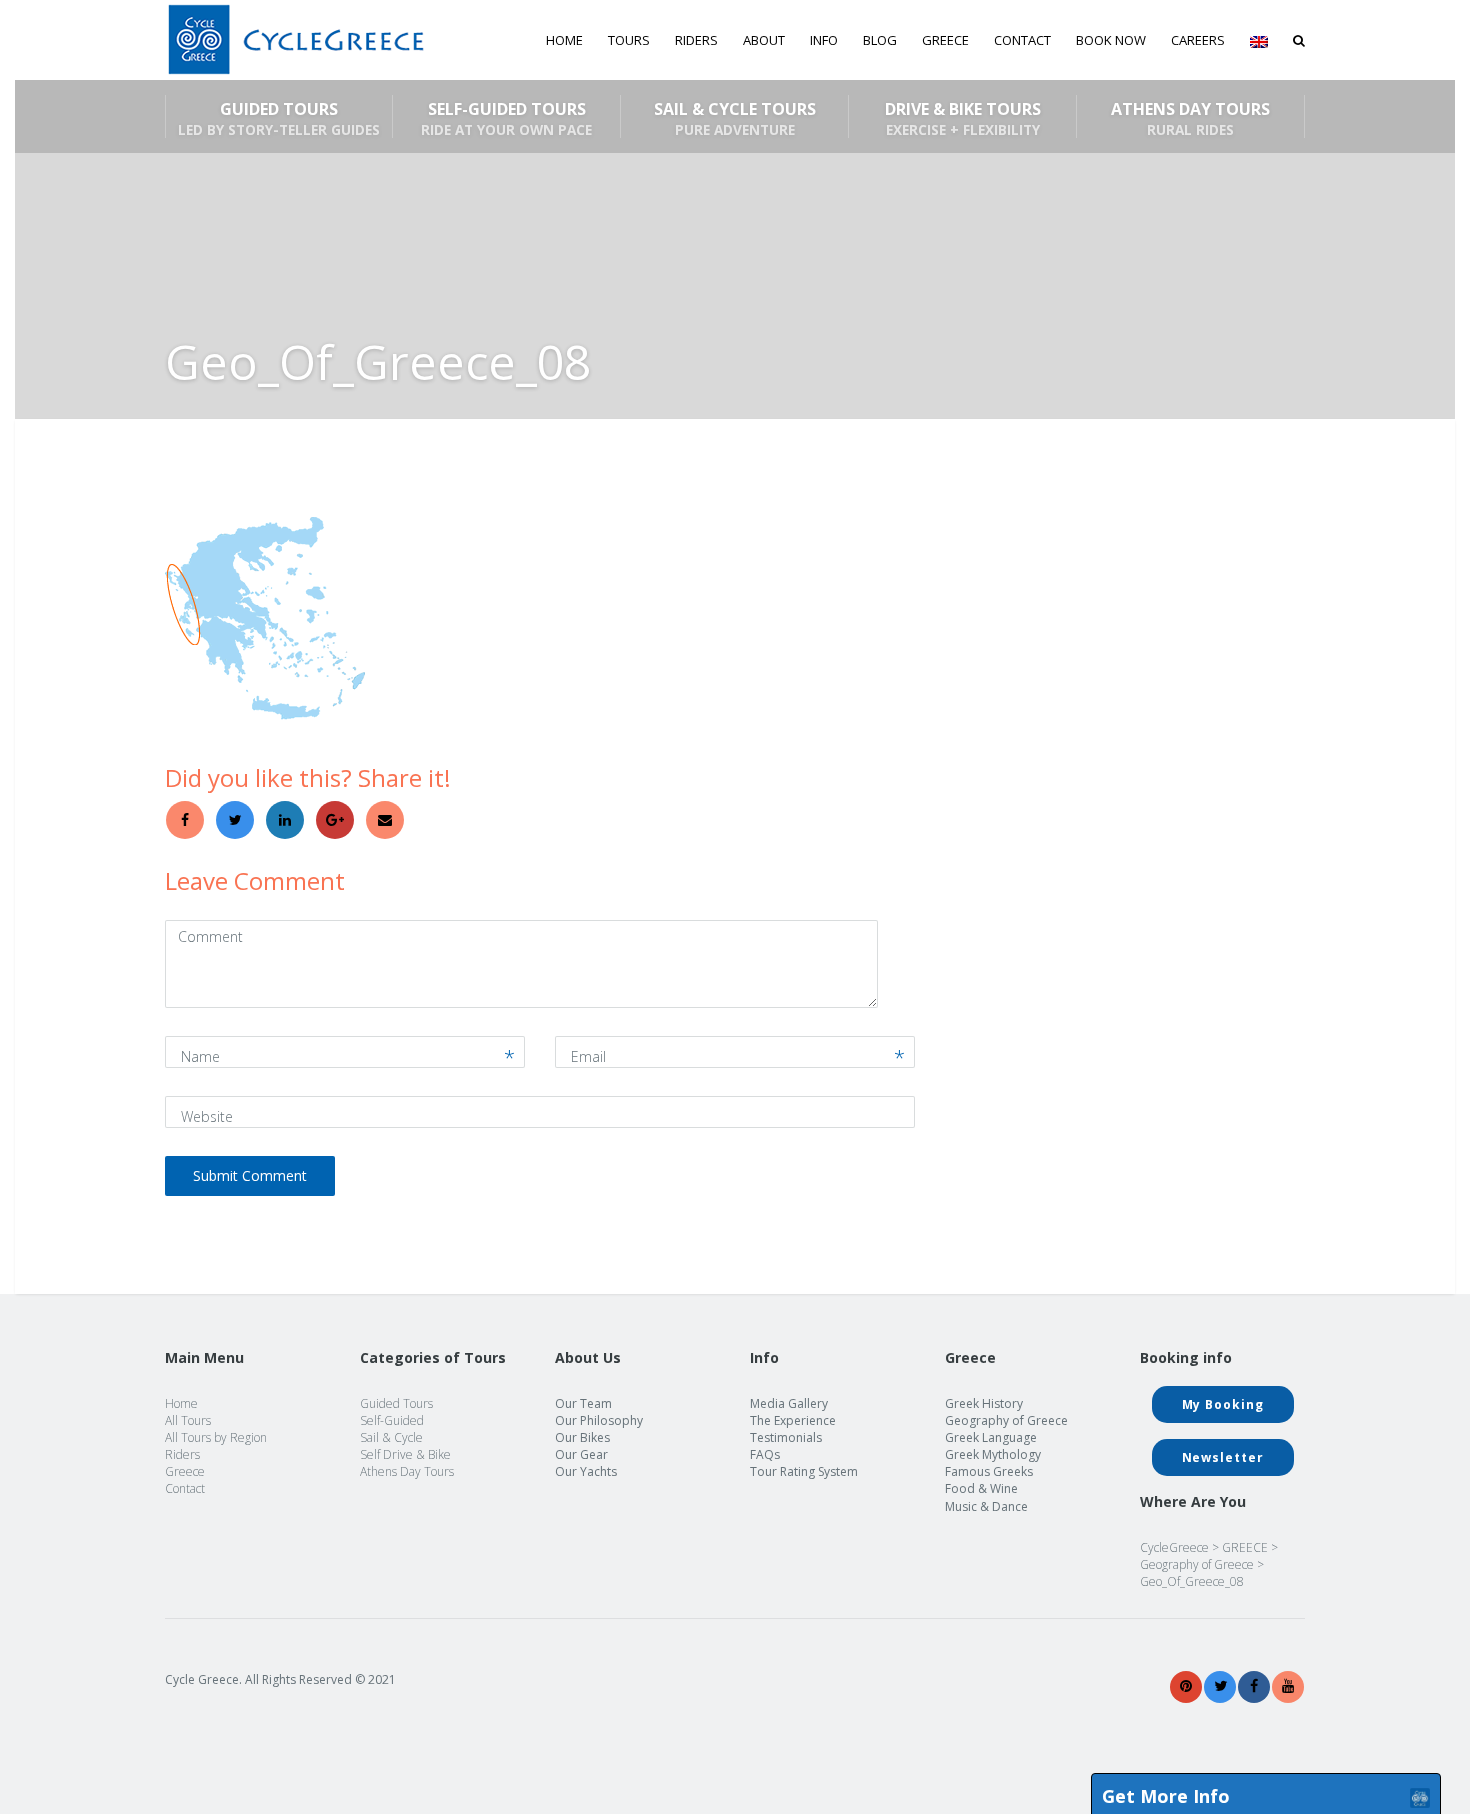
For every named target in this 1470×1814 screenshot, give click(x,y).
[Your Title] (1186, 1686)
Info (824, 40)
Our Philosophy (599, 1420)
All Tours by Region (216, 1437)
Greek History (984, 1403)
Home (564, 40)
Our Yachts (586, 1471)
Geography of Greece (1006, 1420)
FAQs (765, 1454)
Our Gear (581, 1454)
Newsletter (1223, 1457)
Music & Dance (986, 1506)
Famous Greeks (989, 1471)
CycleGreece (1174, 1547)
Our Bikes (582, 1437)
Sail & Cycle (391, 1437)
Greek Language (991, 1437)
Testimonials (786, 1437)
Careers (1198, 40)
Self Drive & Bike (405, 1454)
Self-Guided (392, 1420)
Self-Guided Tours (506, 118)
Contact (1022, 40)
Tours (629, 40)
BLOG (880, 40)
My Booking (1223, 1404)
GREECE (945, 40)
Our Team (583, 1403)
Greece (185, 1471)
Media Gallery (789, 1403)
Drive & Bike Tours (963, 118)
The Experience (793, 1420)
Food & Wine (981, 1488)
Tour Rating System (804, 1471)
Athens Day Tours (1190, 118)
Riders (696, 40)
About (764, 40)
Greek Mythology (993, 1454)
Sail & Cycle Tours (735, 118)
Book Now (1111, 40)
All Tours (188, 1420)
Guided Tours (279, 118)
